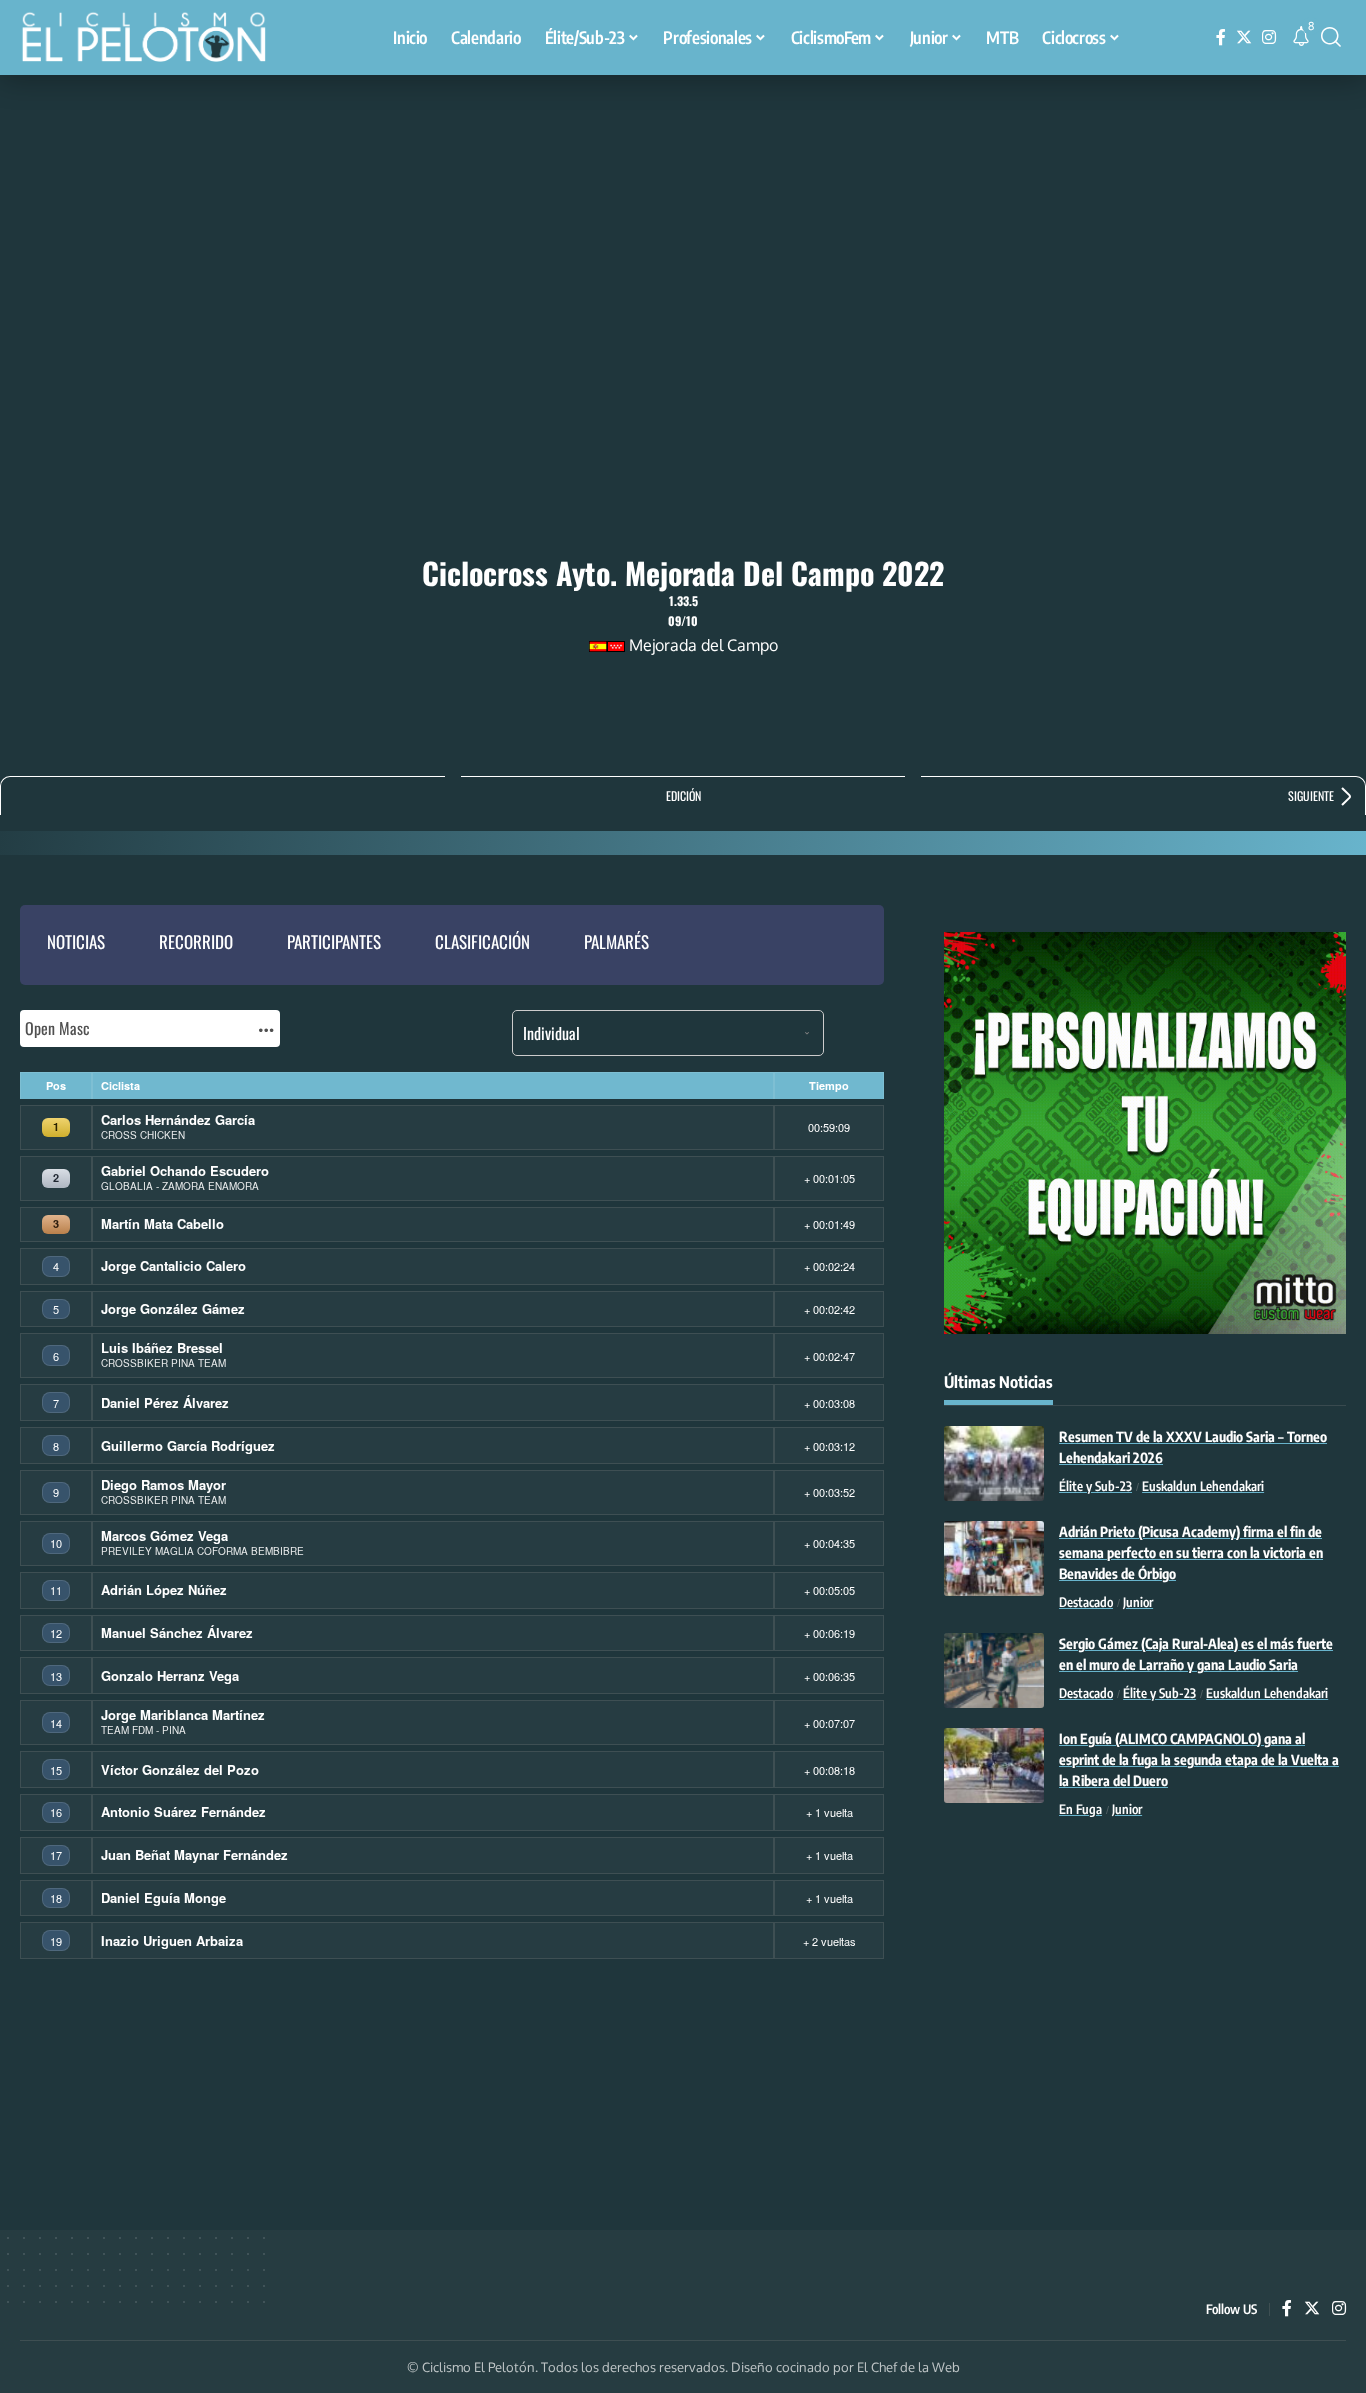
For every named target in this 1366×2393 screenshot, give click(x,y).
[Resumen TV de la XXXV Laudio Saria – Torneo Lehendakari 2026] (994, 1463)
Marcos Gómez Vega (164, 1535)
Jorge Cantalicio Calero (173, 1265)
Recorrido (196, 941)
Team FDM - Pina (143, 1730)
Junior (1138, 1602)
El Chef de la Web (908, 2367)
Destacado (1086, 1602)
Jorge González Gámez (173, 1308)
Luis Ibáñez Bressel (162, 1347)
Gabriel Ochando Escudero (185, 1170)
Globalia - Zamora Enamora (180, 1186)
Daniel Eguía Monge (163, 1897)
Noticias (76, 941)
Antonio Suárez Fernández (183, 1811)
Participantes (334, 941)
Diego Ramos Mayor (163, 1484)
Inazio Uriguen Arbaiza (172, 1940)
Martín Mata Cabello (162, 1223)
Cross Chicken (143, 1135)
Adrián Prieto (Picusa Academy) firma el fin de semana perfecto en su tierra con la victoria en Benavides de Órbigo (1191, 1552)
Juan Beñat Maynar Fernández (194, 1854)
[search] (1331, 37)
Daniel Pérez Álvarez (165, 1402)
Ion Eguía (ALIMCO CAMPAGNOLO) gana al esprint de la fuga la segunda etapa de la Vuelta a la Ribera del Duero (1199, 1759)
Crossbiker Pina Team (163, 1363)
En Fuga (1080, 1809)
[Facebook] (1221, 37)
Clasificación (482, 941)
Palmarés (616, 941)
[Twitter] (1244, 37)
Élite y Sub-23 (1095, 1486)
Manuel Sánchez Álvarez (177, 1632)
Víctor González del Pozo (180, 1769)
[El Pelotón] (154, 40)
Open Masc (57, 1028)
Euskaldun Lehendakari (1203, 1486)
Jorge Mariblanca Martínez (183, 1714)
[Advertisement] (683, 225)
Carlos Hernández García (178, 1119)
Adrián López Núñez (164, 1589)
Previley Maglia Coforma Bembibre (202, 1551)
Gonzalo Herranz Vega (170, 1675)
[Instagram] (1269, 37)
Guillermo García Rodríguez (188, 1445)
